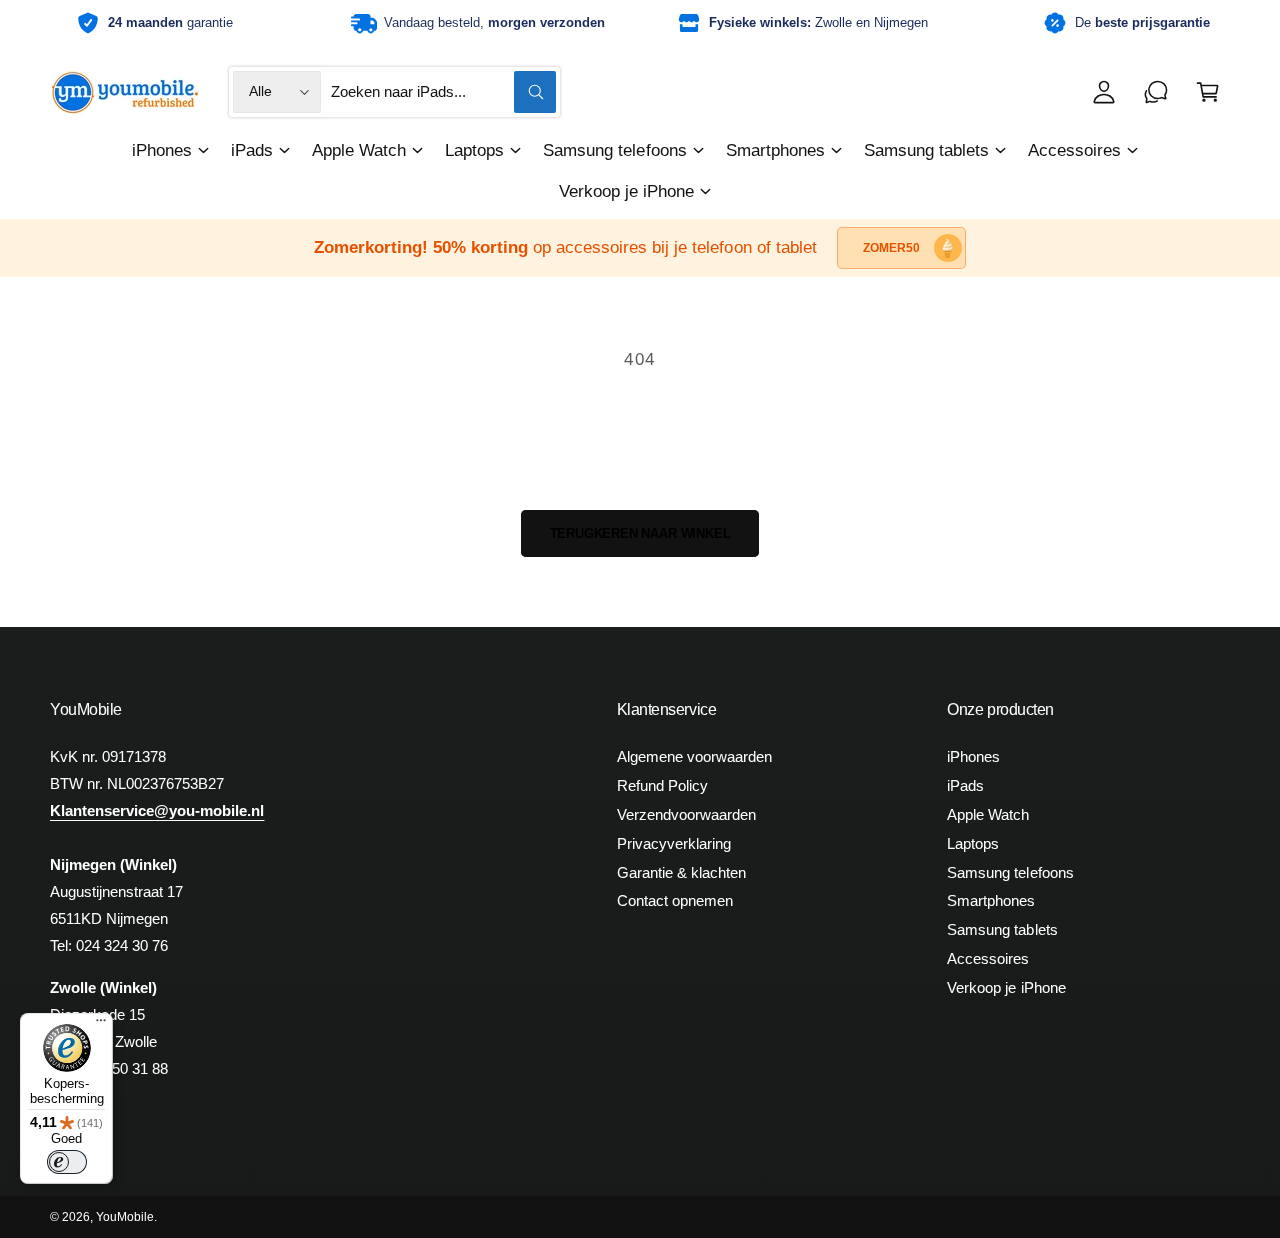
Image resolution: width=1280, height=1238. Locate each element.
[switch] (67, 1162)
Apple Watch (359, 150)
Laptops (474, 150)
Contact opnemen (675, 900)
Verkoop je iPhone (626, 191)
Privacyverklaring (674, 843)
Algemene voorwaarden (694, 756)
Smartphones (775, 150)
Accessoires (1074, 150)
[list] (640, 23)
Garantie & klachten (681, 872)
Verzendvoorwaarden (686, 814)
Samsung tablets (926, 150)
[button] (1208, 92)
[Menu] (101, 1025)
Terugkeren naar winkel (640, 533)
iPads (252, 150)
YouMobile (125, 1217)
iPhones (162, 150)
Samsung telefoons (614, 150)
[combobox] (443, 92)
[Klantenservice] (1156, 92)
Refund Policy (662, 785)
